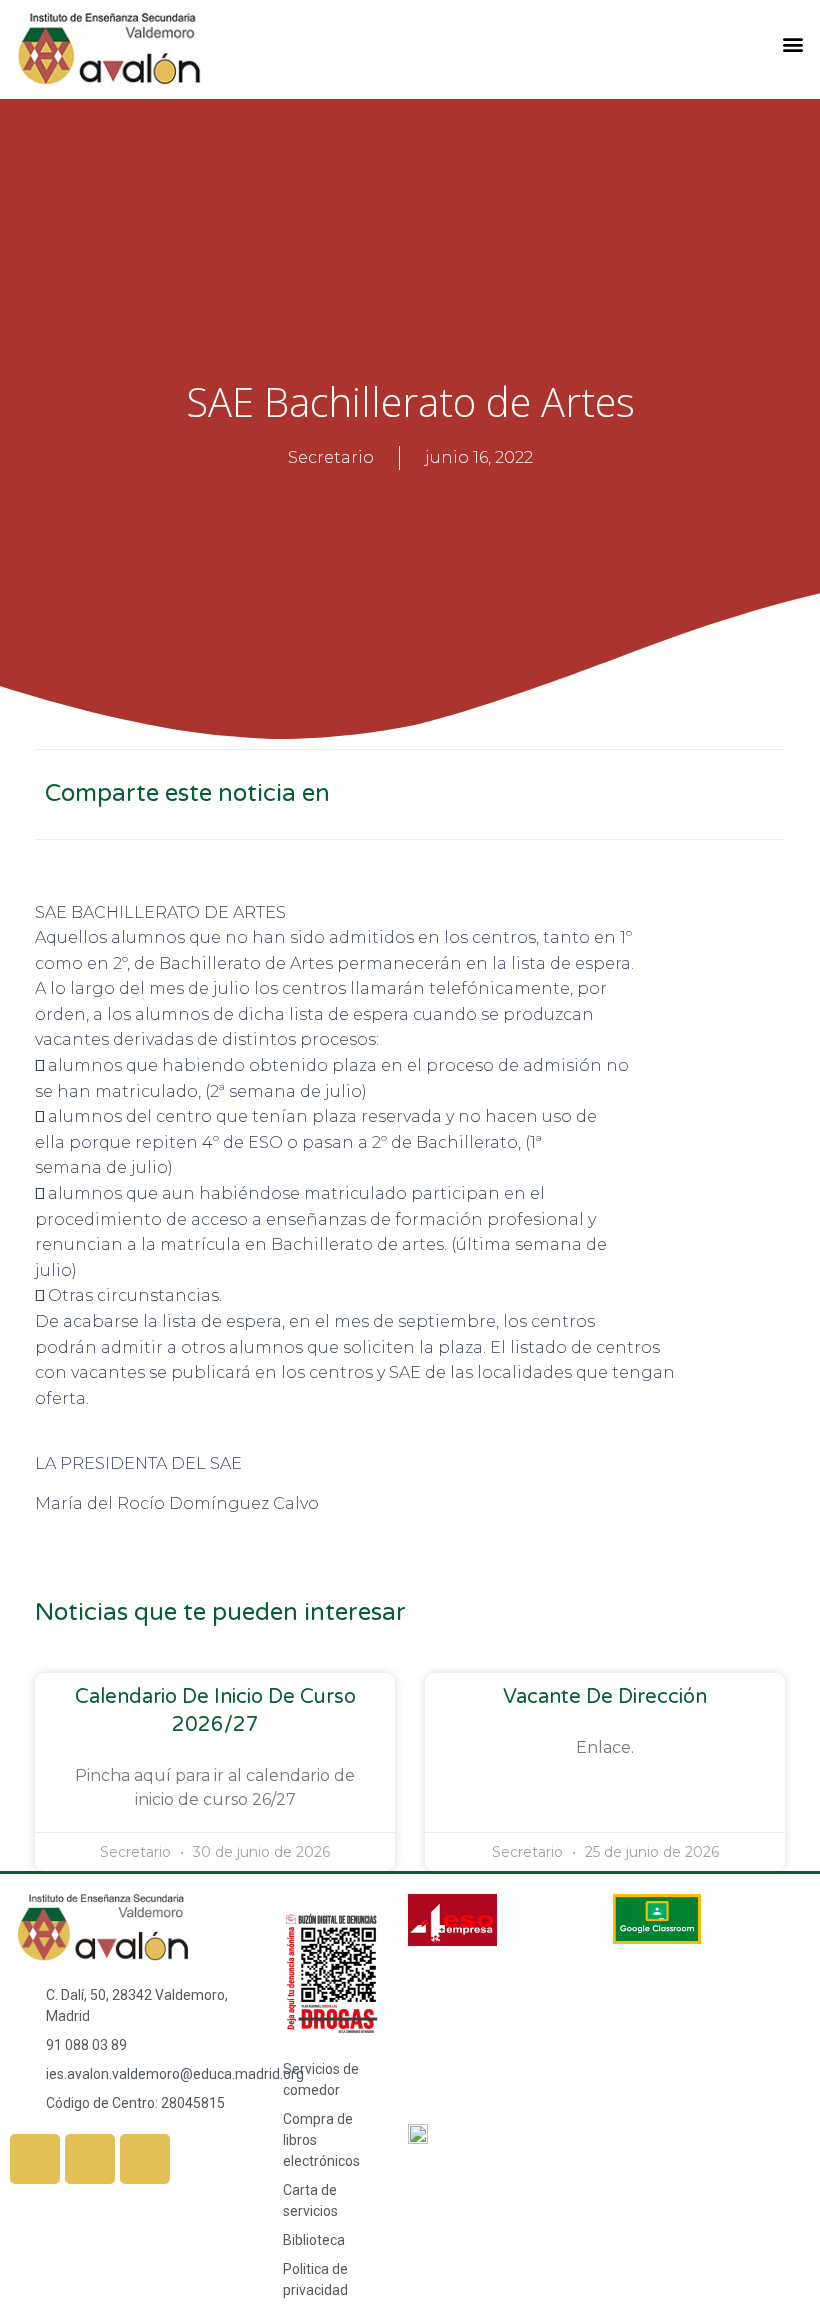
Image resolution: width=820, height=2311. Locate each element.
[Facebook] (35, 2159)
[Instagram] (90, 2159)
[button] (793, 44)
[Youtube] (145, 2159)
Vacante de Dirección (605, 1697)
